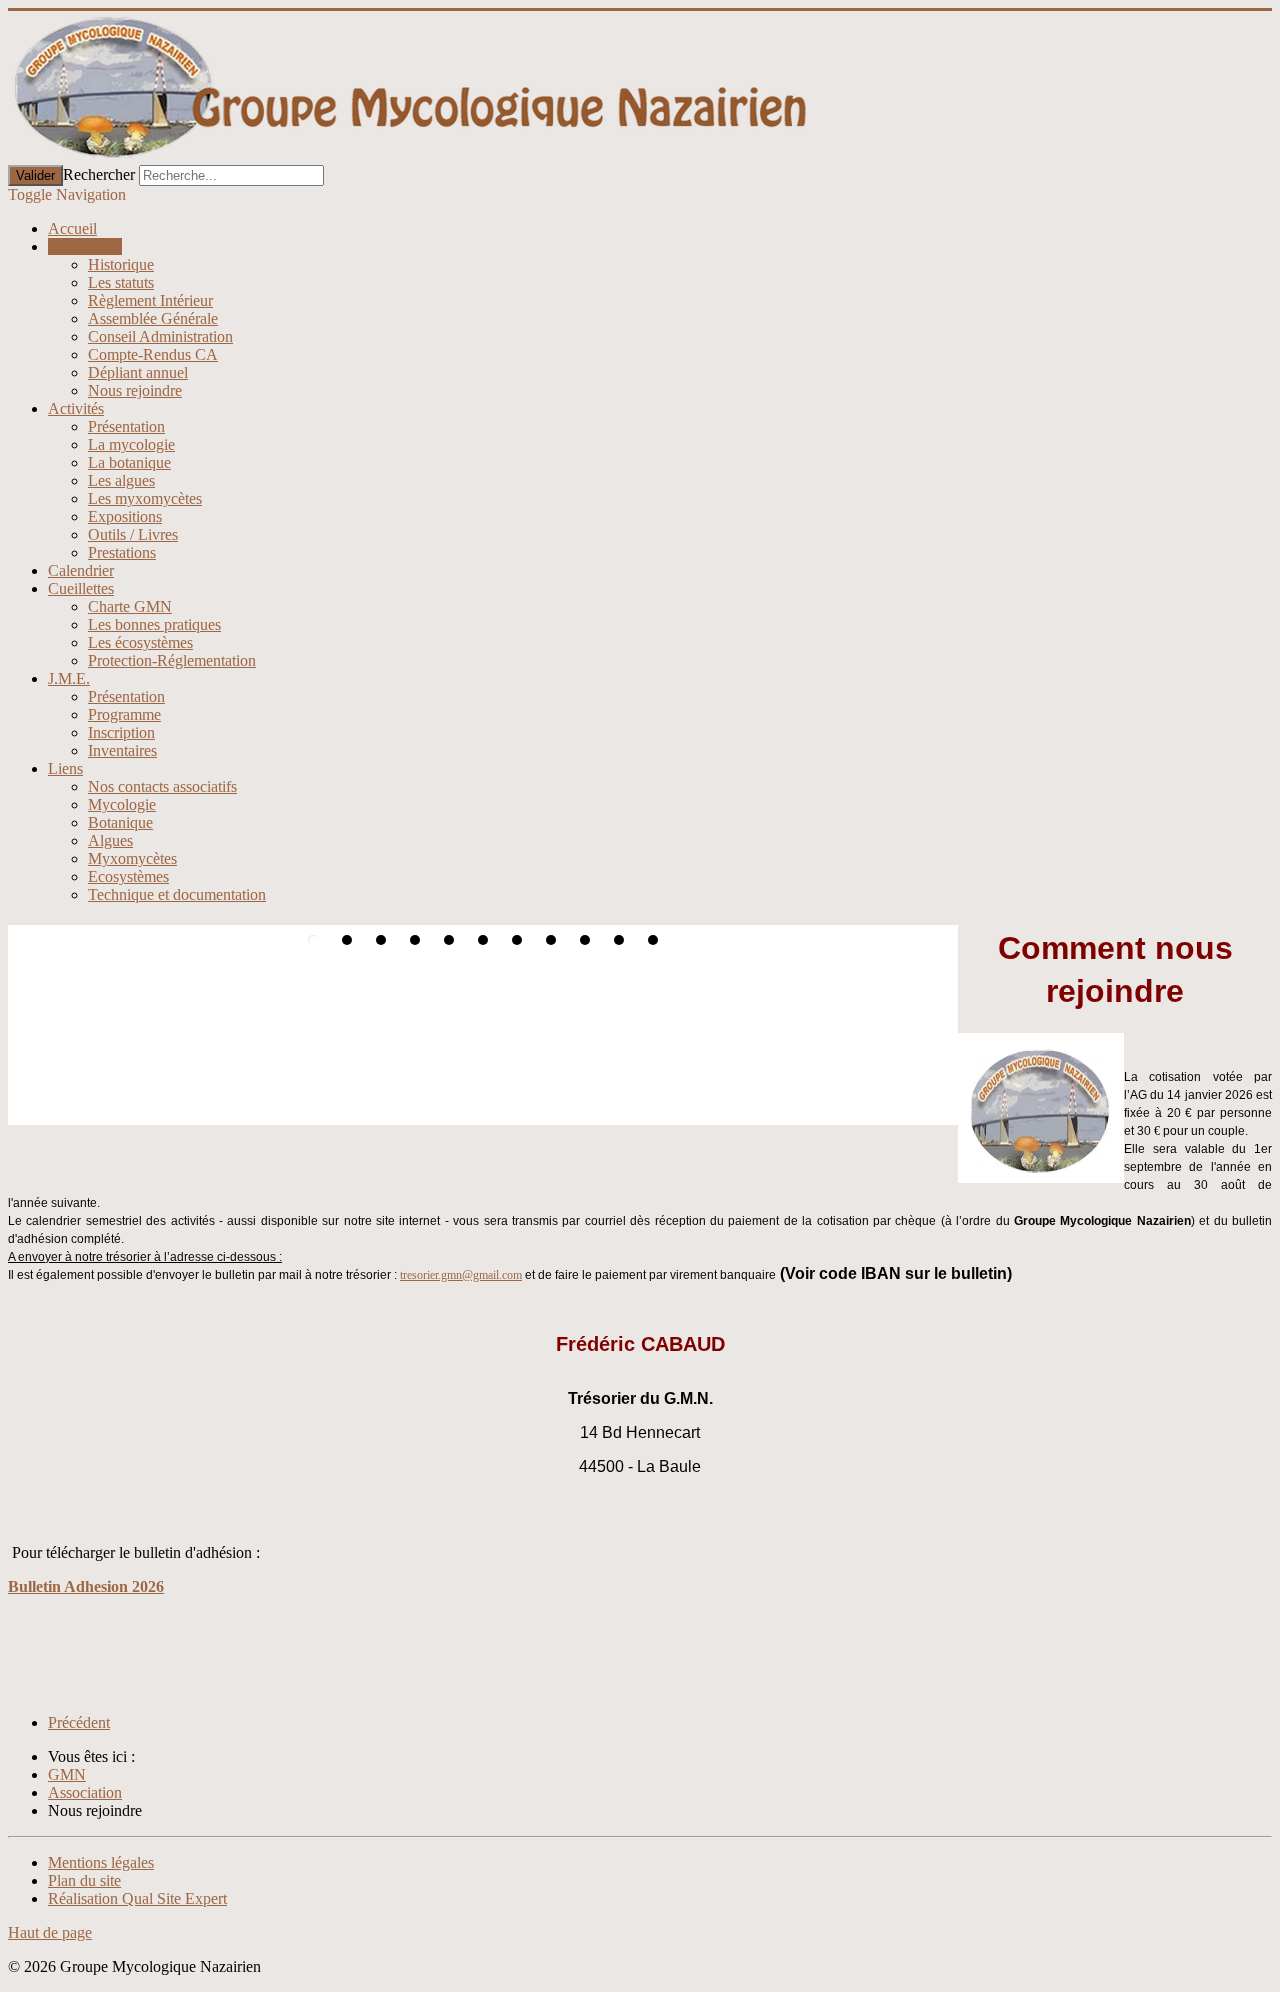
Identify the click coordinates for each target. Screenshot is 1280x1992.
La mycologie (131, 444)
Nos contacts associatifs (162, 786)
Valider (35, 175)
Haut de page (50, 1932)
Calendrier (81, 570)
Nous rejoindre (135, 390)
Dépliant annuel (138, 372)
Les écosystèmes (140, 642)
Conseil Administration (160, 336)
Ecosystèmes (128, 876)
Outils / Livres (133, 534)
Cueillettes (81, 588)
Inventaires (122, 750)
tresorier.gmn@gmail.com (461, 1275)
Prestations (122, 552)
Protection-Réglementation (172, 660)
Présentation (126, 426)
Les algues (121, 480)
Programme (124, 714)
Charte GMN (130, 606)
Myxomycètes (132, 858)
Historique (121, 264)
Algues (110, 840)
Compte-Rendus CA (153, 354)
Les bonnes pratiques (154, 624)
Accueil (72, 228)
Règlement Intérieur (150, 300)
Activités (76, 408)
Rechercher (99, 174)
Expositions (125, 516)
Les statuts (121, 282)
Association (85, 246)
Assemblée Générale (153, 318)
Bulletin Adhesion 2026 (86, 1586)
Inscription (121, 732)
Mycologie (122, 804)
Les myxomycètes (145, 498)
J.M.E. (69, 678)
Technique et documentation (177, 894)
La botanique (129, 462)
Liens (65, 768)
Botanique (120, 822)
